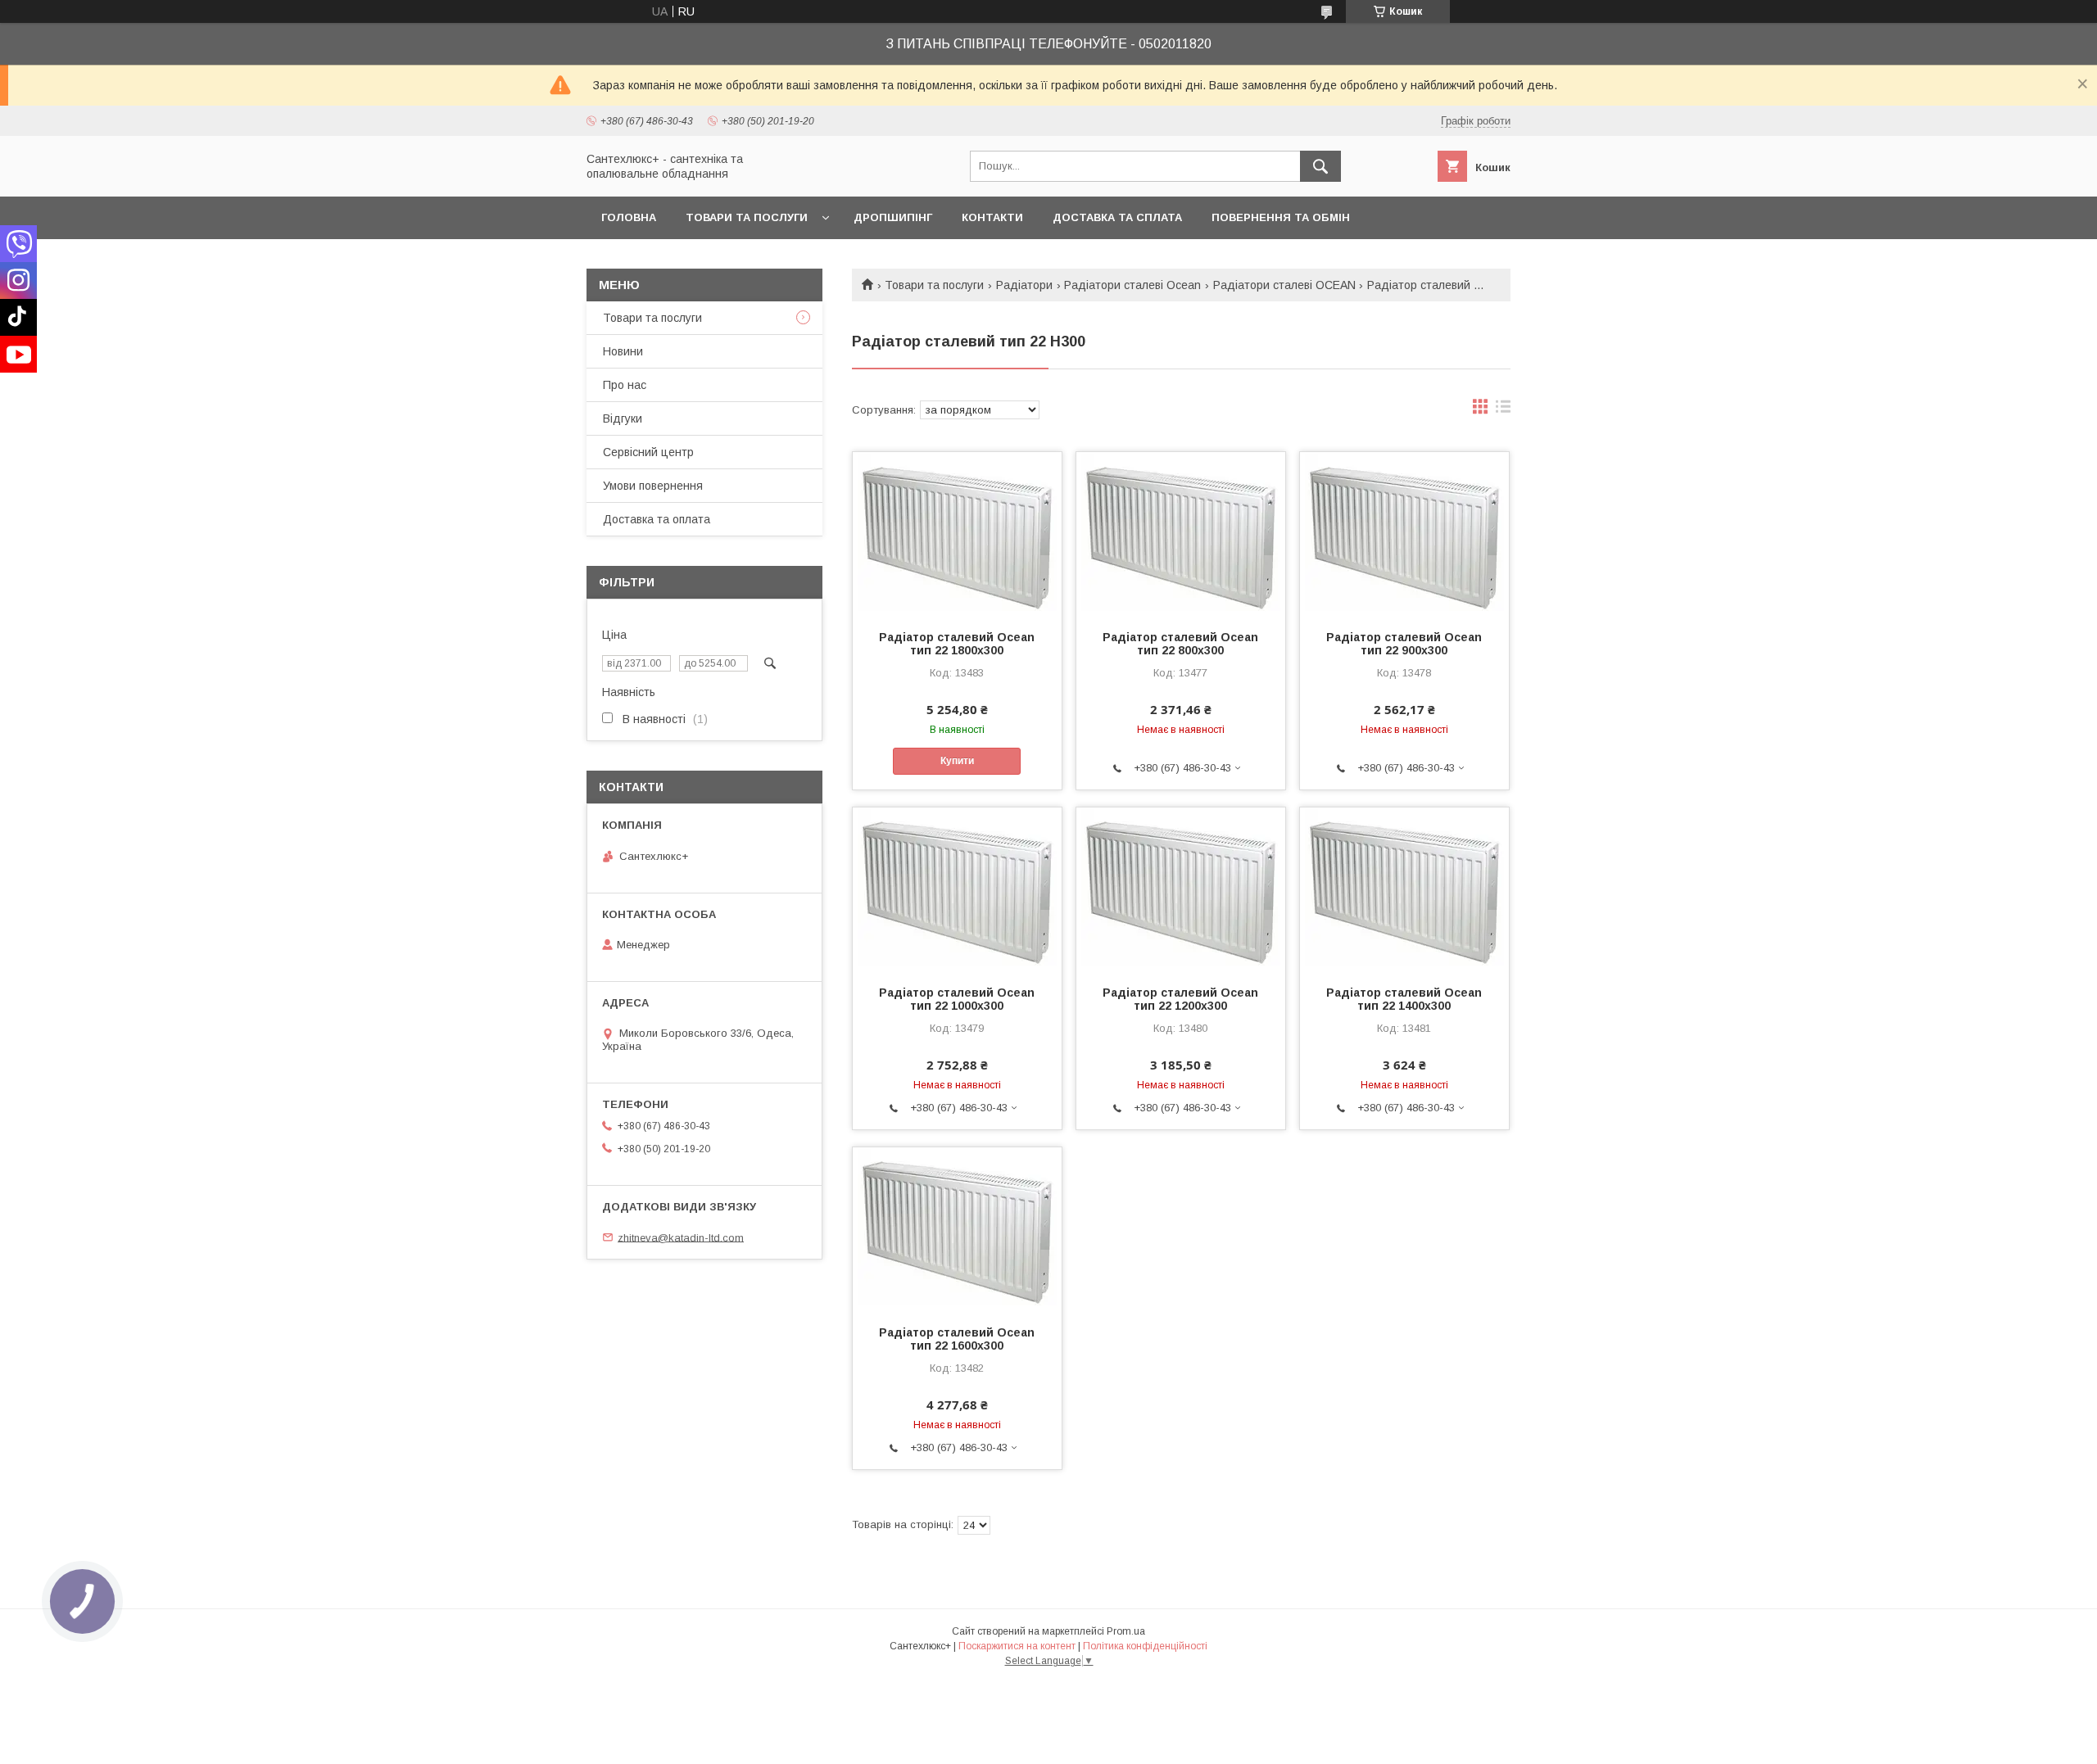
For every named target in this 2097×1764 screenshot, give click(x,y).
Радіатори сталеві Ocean (1132, 285)
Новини (623, 351)
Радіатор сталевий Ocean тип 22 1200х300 (1180, 999)
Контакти (992, 217)
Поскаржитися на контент (1017, 1646)
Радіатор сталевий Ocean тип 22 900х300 (1404, 644)
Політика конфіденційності (1145, 1646)
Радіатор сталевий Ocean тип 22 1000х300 (957, 999)
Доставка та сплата (1117, 217)
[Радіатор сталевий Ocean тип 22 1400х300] (1404, 889)
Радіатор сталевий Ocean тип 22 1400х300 (1404, 999)
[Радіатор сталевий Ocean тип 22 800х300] (1181, 534)
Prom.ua (1126, 1631)
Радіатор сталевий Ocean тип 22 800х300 (1180, 644)
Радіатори (1024, 285)
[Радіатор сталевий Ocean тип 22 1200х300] (1181, 889)
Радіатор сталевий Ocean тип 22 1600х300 (957, 1339)
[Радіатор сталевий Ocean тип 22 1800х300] (957, 534)
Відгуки (623, 418)
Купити (957, 761)
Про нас (625, 385)
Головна (629, 217)
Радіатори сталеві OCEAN (1284, 285)
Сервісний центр (648, 452)
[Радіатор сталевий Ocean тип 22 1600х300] (957, 1229)
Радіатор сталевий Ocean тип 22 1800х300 (957, 644)
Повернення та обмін (1281, 217)
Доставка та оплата (657, 519)
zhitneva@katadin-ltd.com (681, 1237)
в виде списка (1503, 410)
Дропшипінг (893, 217)
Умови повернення (653, 486)
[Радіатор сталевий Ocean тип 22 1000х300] (957, 889)
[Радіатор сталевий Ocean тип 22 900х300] (1404, 534)
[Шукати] (1320, 166)
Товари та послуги (747, 217)
